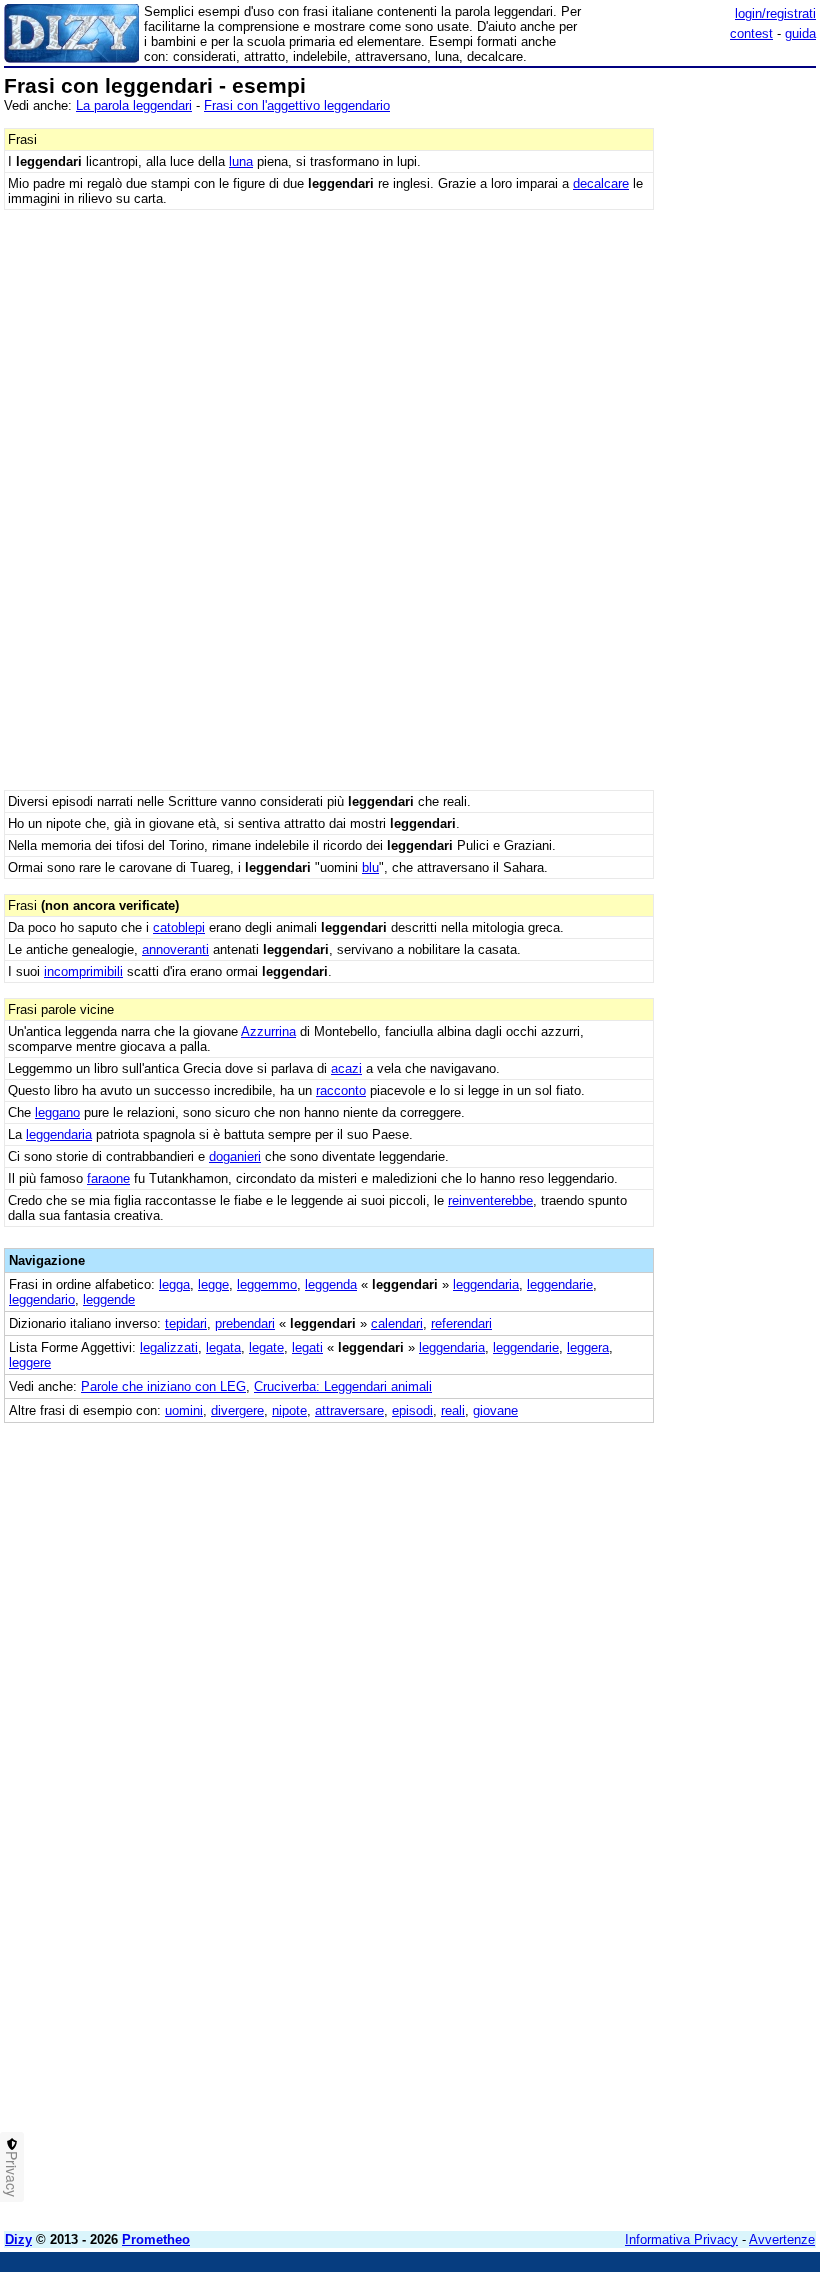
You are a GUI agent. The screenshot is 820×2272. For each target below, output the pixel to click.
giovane (495, 1410)
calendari (397, 1323)
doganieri (235, 1156)
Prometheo (156, 2239)
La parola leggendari (134, 105)
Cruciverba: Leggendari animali (343, 1386)
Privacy (12, 2174)
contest (751, 33)
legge (213, 1284)
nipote (289, 1410)
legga (174, 1284)
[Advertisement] (666, 1548)
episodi (412, 1410)
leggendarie (560, 1284)
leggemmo (267, 1284)
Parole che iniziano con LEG (163, 1386)
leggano (57, 1112)
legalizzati (169, 1347)
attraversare (349, 1410)
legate (266, 1347)
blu (370, 867)
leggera (588, 1347)
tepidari (186, 1323)
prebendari (245, 1323)
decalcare (601, 183)
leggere (30, 1362)
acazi (346, 1068)
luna (241, 161)
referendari (461, 1323)
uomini (184, 1410)
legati (307, 1347)
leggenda (331, 1284)
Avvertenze (782, 2239)
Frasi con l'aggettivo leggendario (297, 105)
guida (800, 33)
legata (223, 1347)
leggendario (42, 1299)
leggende (109, 1299)
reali (453, 1410)
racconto (341, 1090)
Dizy (18, 2239)
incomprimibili (83, 971)
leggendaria (59, 1134)
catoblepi (179, 927)
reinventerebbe (490, 1200)
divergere (237, 1410)
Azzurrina (268, 1031)
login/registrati (775, 13)
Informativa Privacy (681, 2239)
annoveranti (175, 949)
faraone (108, 1178)
